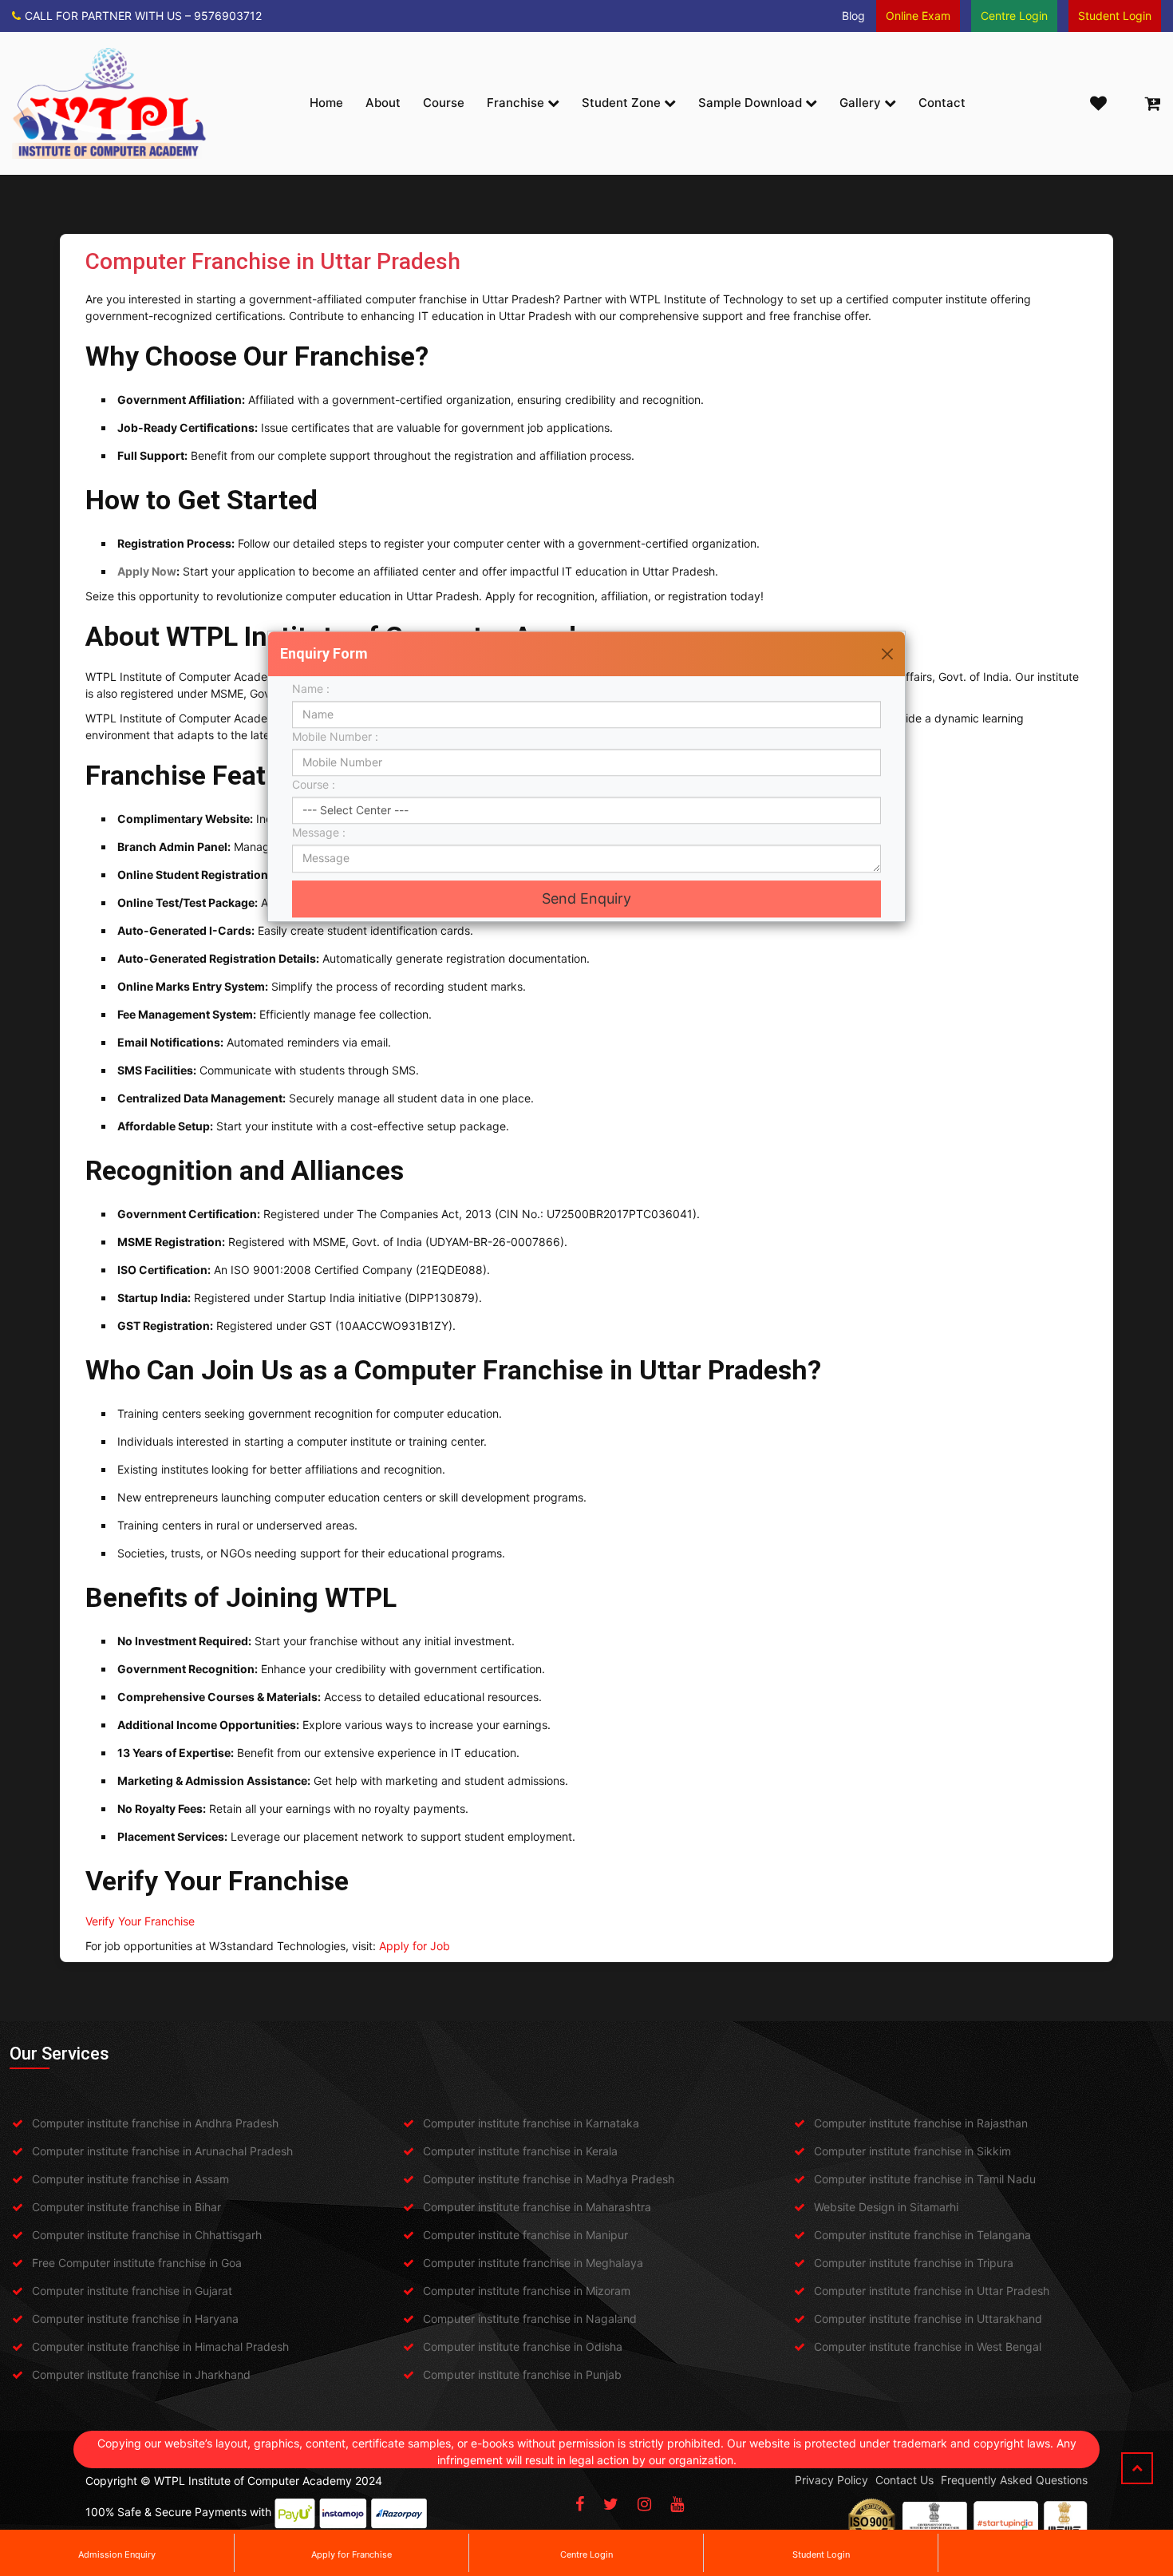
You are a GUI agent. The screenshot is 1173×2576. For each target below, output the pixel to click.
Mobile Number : (338, 736)
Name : (314, 689)
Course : (318, 784)
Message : (323, 832)
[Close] (887, 654)
